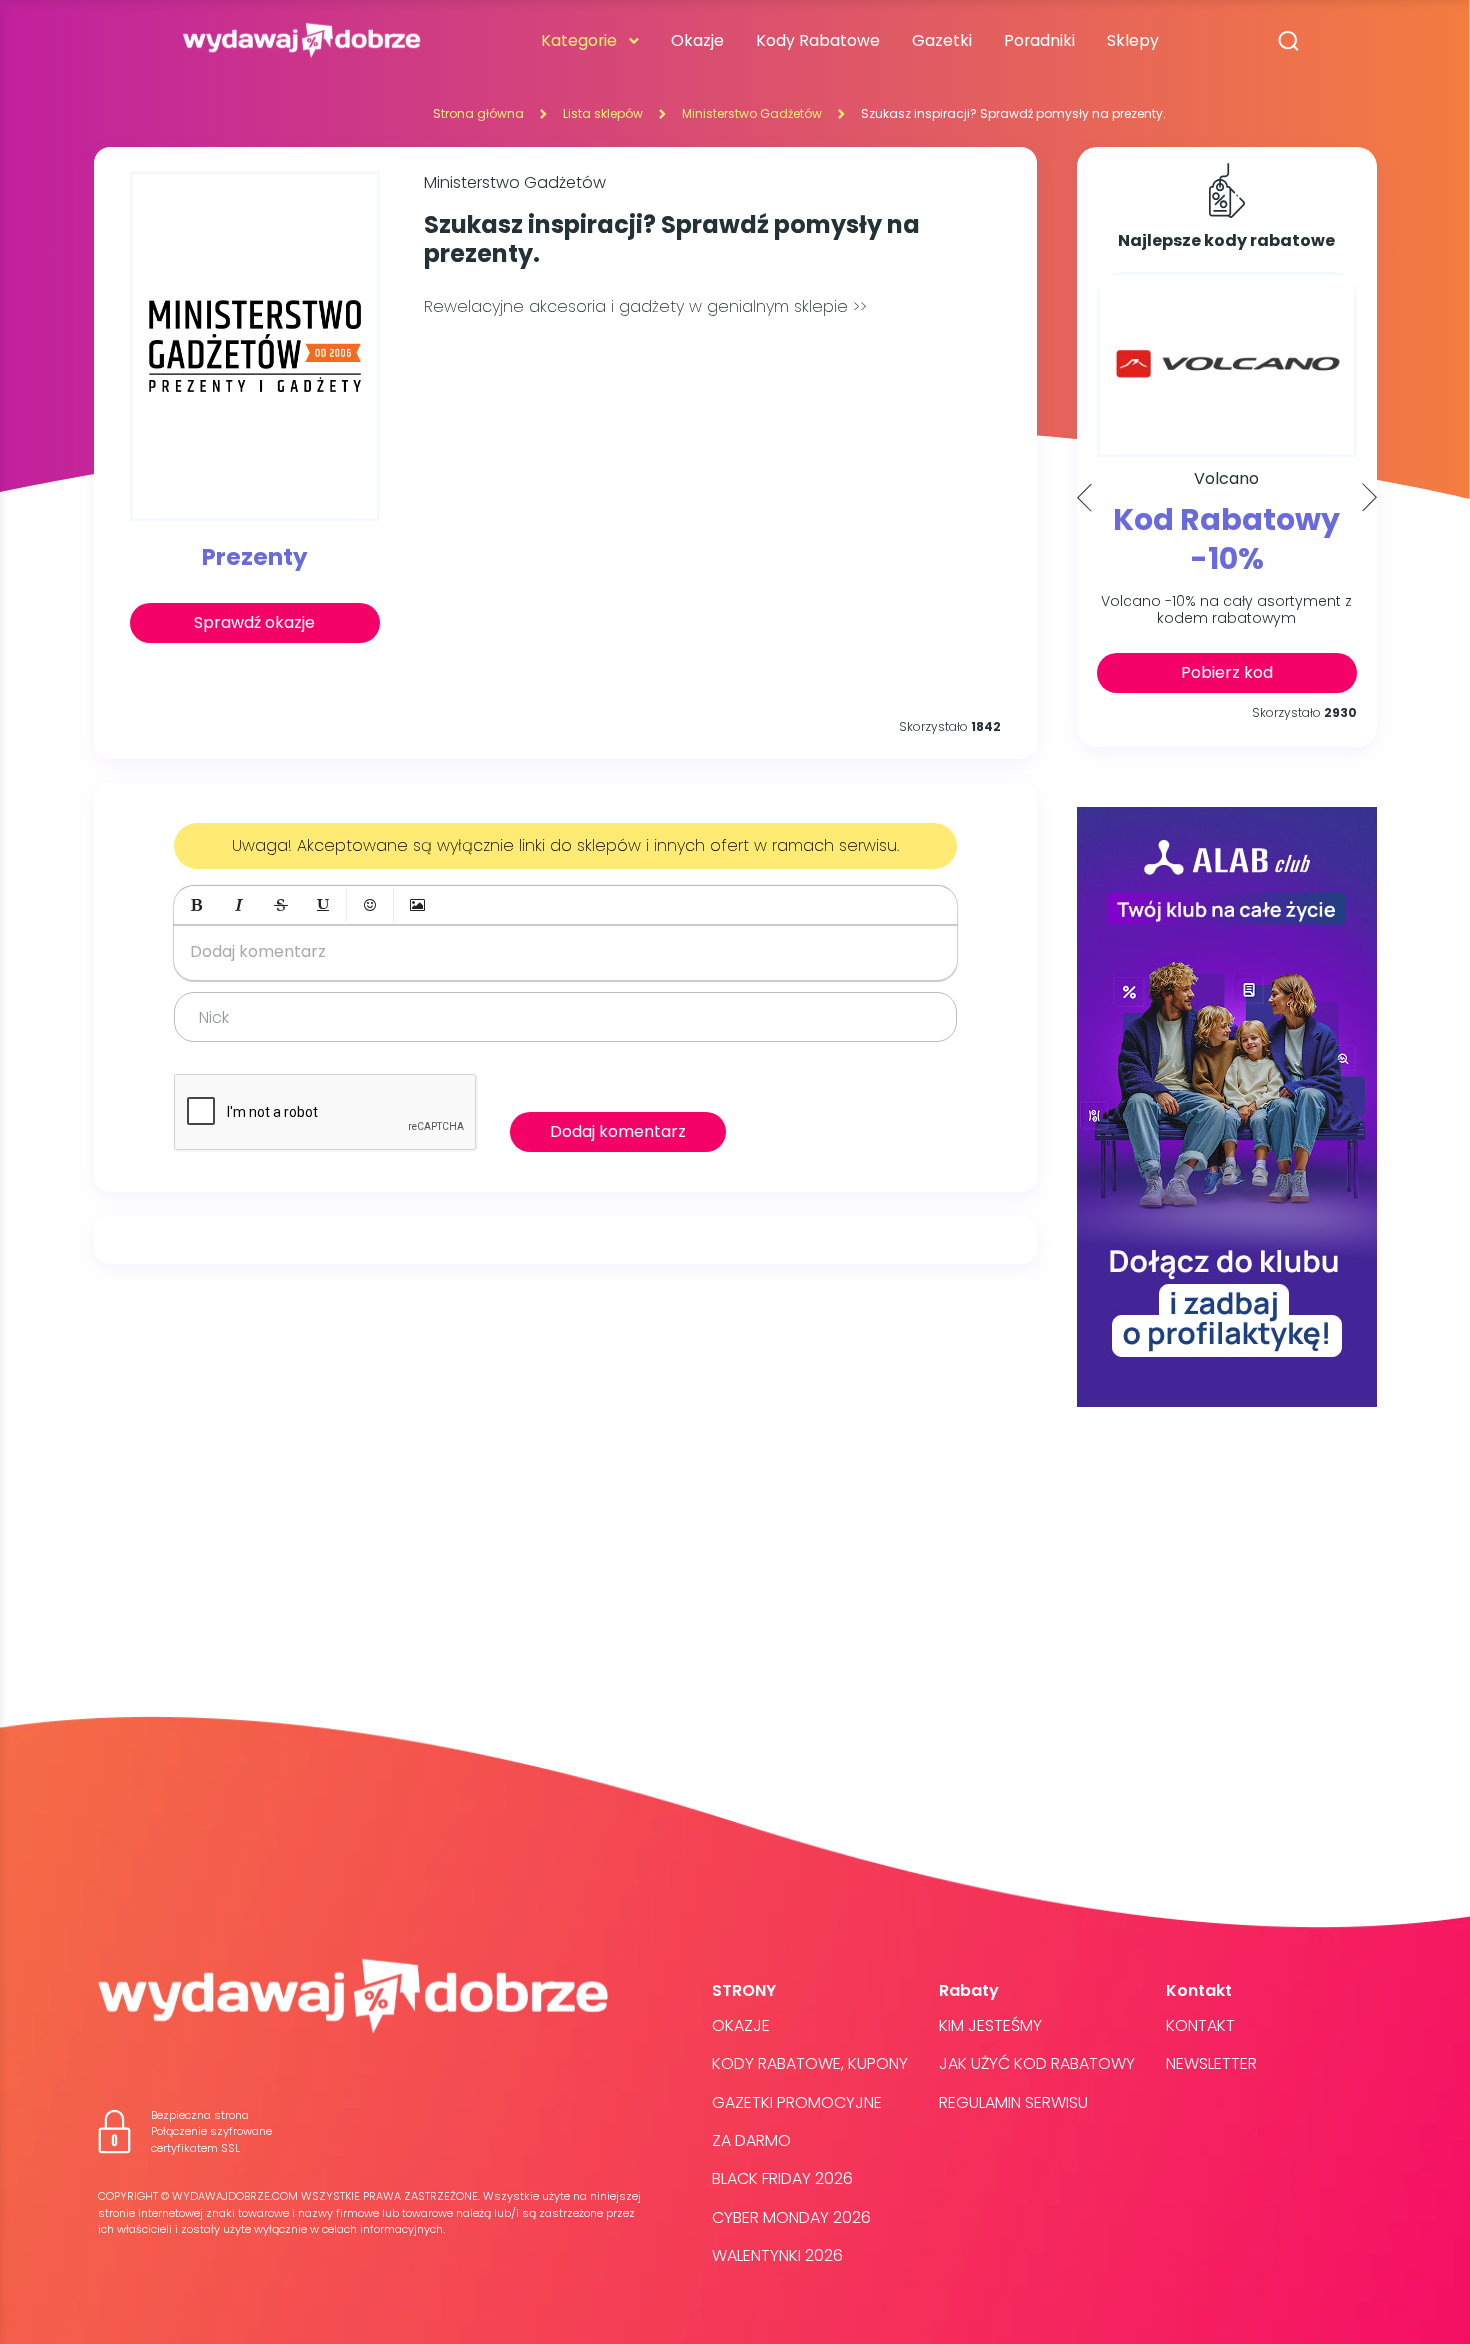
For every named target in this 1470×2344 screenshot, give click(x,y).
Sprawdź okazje (254, 622)
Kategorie (579, 40)
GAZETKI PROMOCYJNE (797, 2102)
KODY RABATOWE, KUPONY (810, 2063)
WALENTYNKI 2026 (777, 2255)
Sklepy (1133, 40)
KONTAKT (1200, 2025)
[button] (197, 905)
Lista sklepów (603, 113)
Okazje (697, 40)
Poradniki (1039, 40)
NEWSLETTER (1211, 2063)
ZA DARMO (751, 2140)
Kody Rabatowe (818, 40)
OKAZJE (741, 2025)
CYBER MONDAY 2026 (791, 2217)
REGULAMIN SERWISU (1013, 2102)
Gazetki (942, 40)
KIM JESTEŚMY (990, 2025)
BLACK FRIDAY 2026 (782, 2178)
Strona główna (478, 113)
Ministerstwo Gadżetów (752, 113)
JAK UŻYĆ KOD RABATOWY (1037, 2063)
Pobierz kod (1227, 672)
